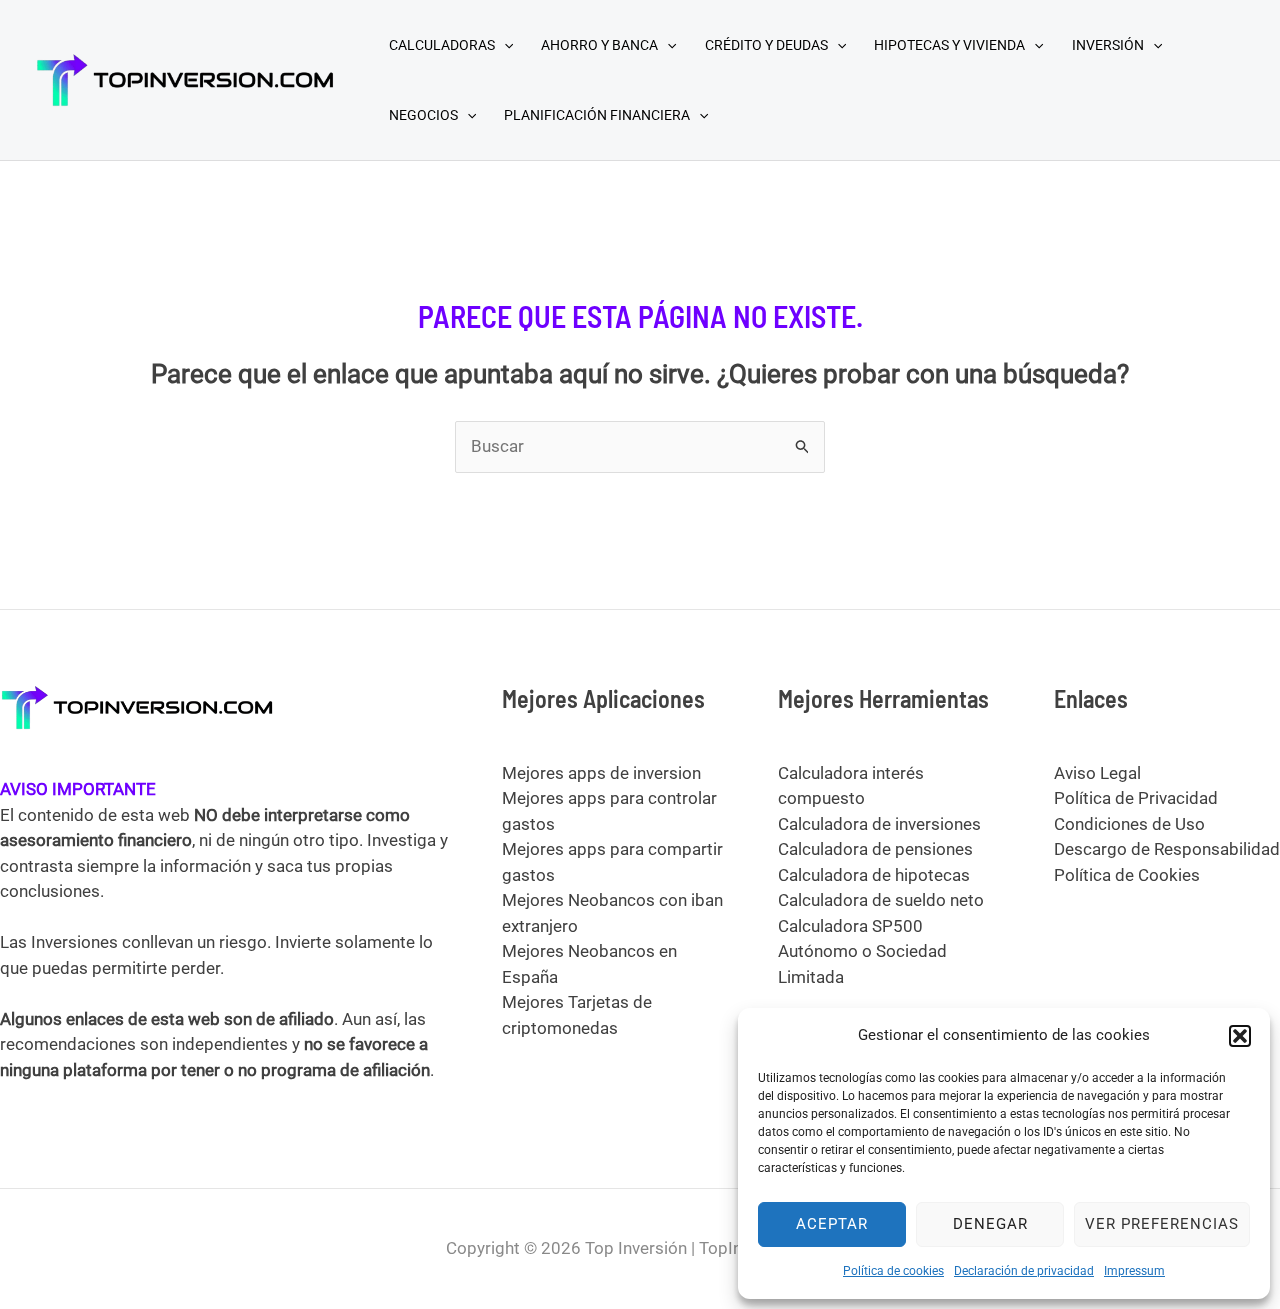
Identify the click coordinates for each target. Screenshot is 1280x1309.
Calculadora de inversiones (879, 824)
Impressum (1134, 1271)
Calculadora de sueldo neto (881, 900)
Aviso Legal (1097, 773)
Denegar (990, 1224)
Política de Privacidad (1136, 798)
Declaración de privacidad (1024, 1271)
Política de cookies (893, 1271)
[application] (504, 45)
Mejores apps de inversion (601, 773)
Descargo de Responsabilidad (1167, 849)
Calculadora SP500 (850, 926)
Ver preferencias (1162, 1224)
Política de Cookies (1127, 875)
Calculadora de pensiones (875, 849)
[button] (1240, 1036)
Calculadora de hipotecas (874, 875)
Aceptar (832, 1224)
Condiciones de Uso (1129, 824)
